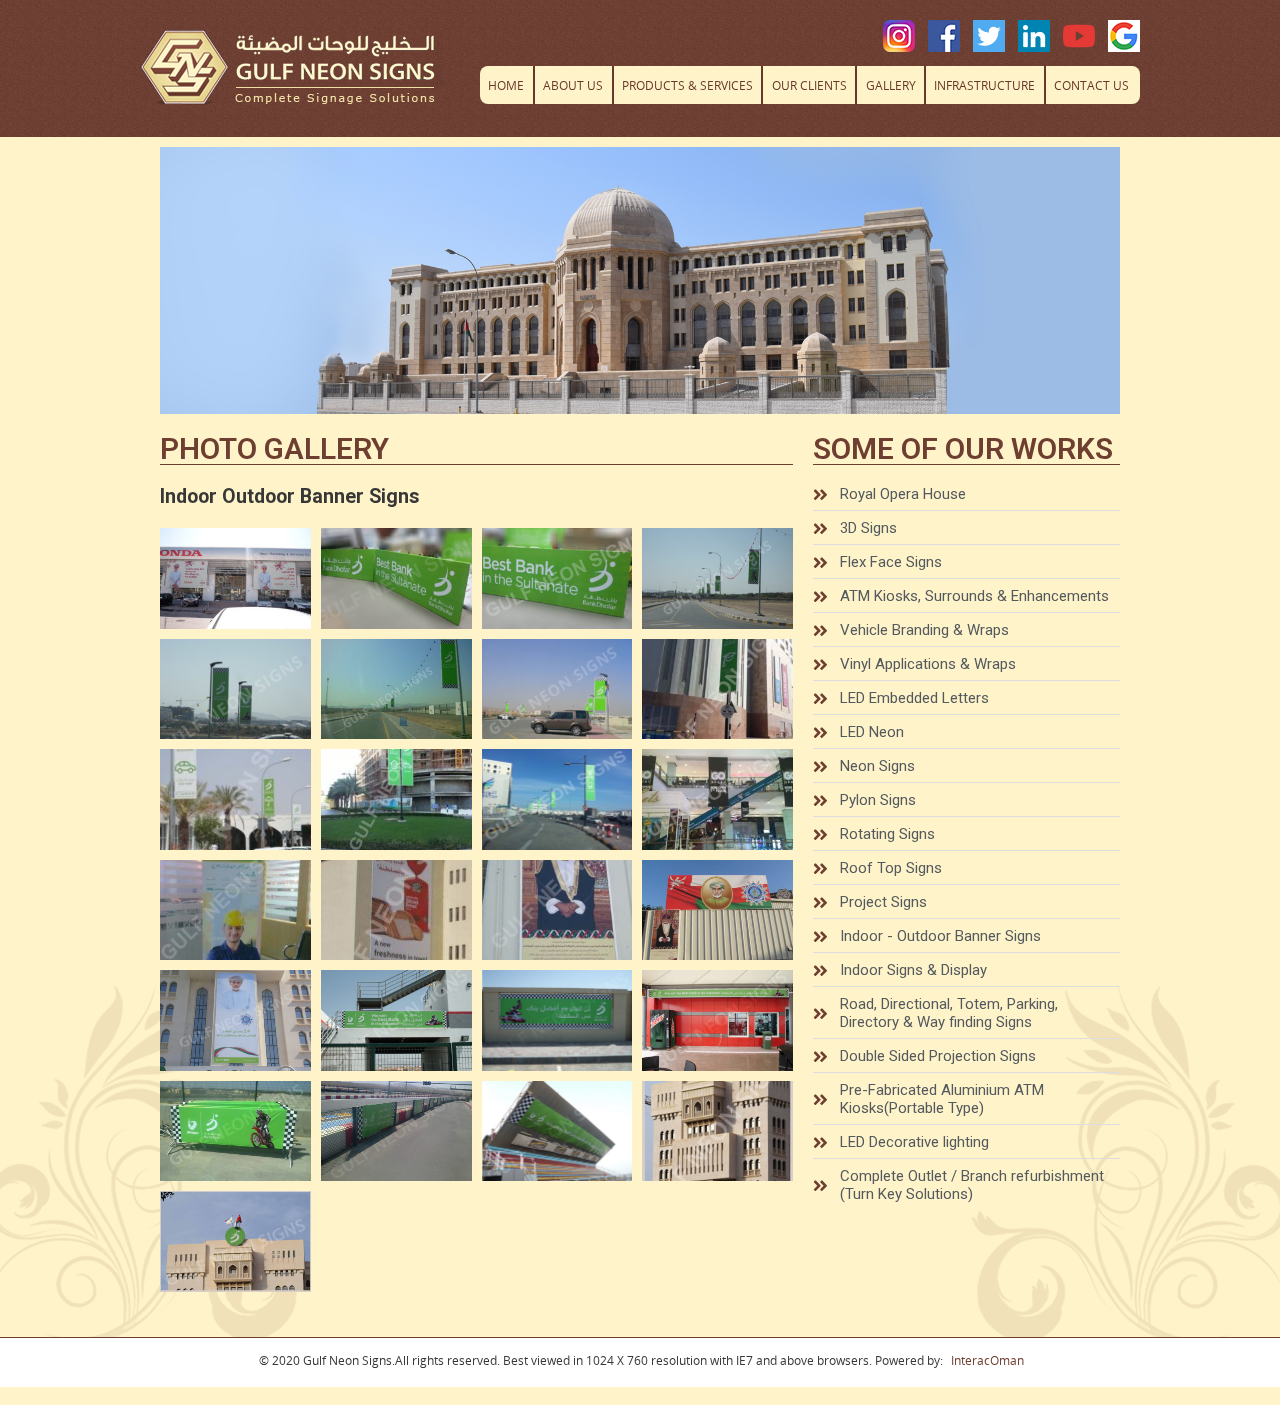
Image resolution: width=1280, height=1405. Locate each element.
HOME (506, 85)
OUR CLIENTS (809, 85)
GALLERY (891, 85)
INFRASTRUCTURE (984, 85)
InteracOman (987, 1360)
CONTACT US (1091, 85)
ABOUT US (573, 85)
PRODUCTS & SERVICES (687, 85)
